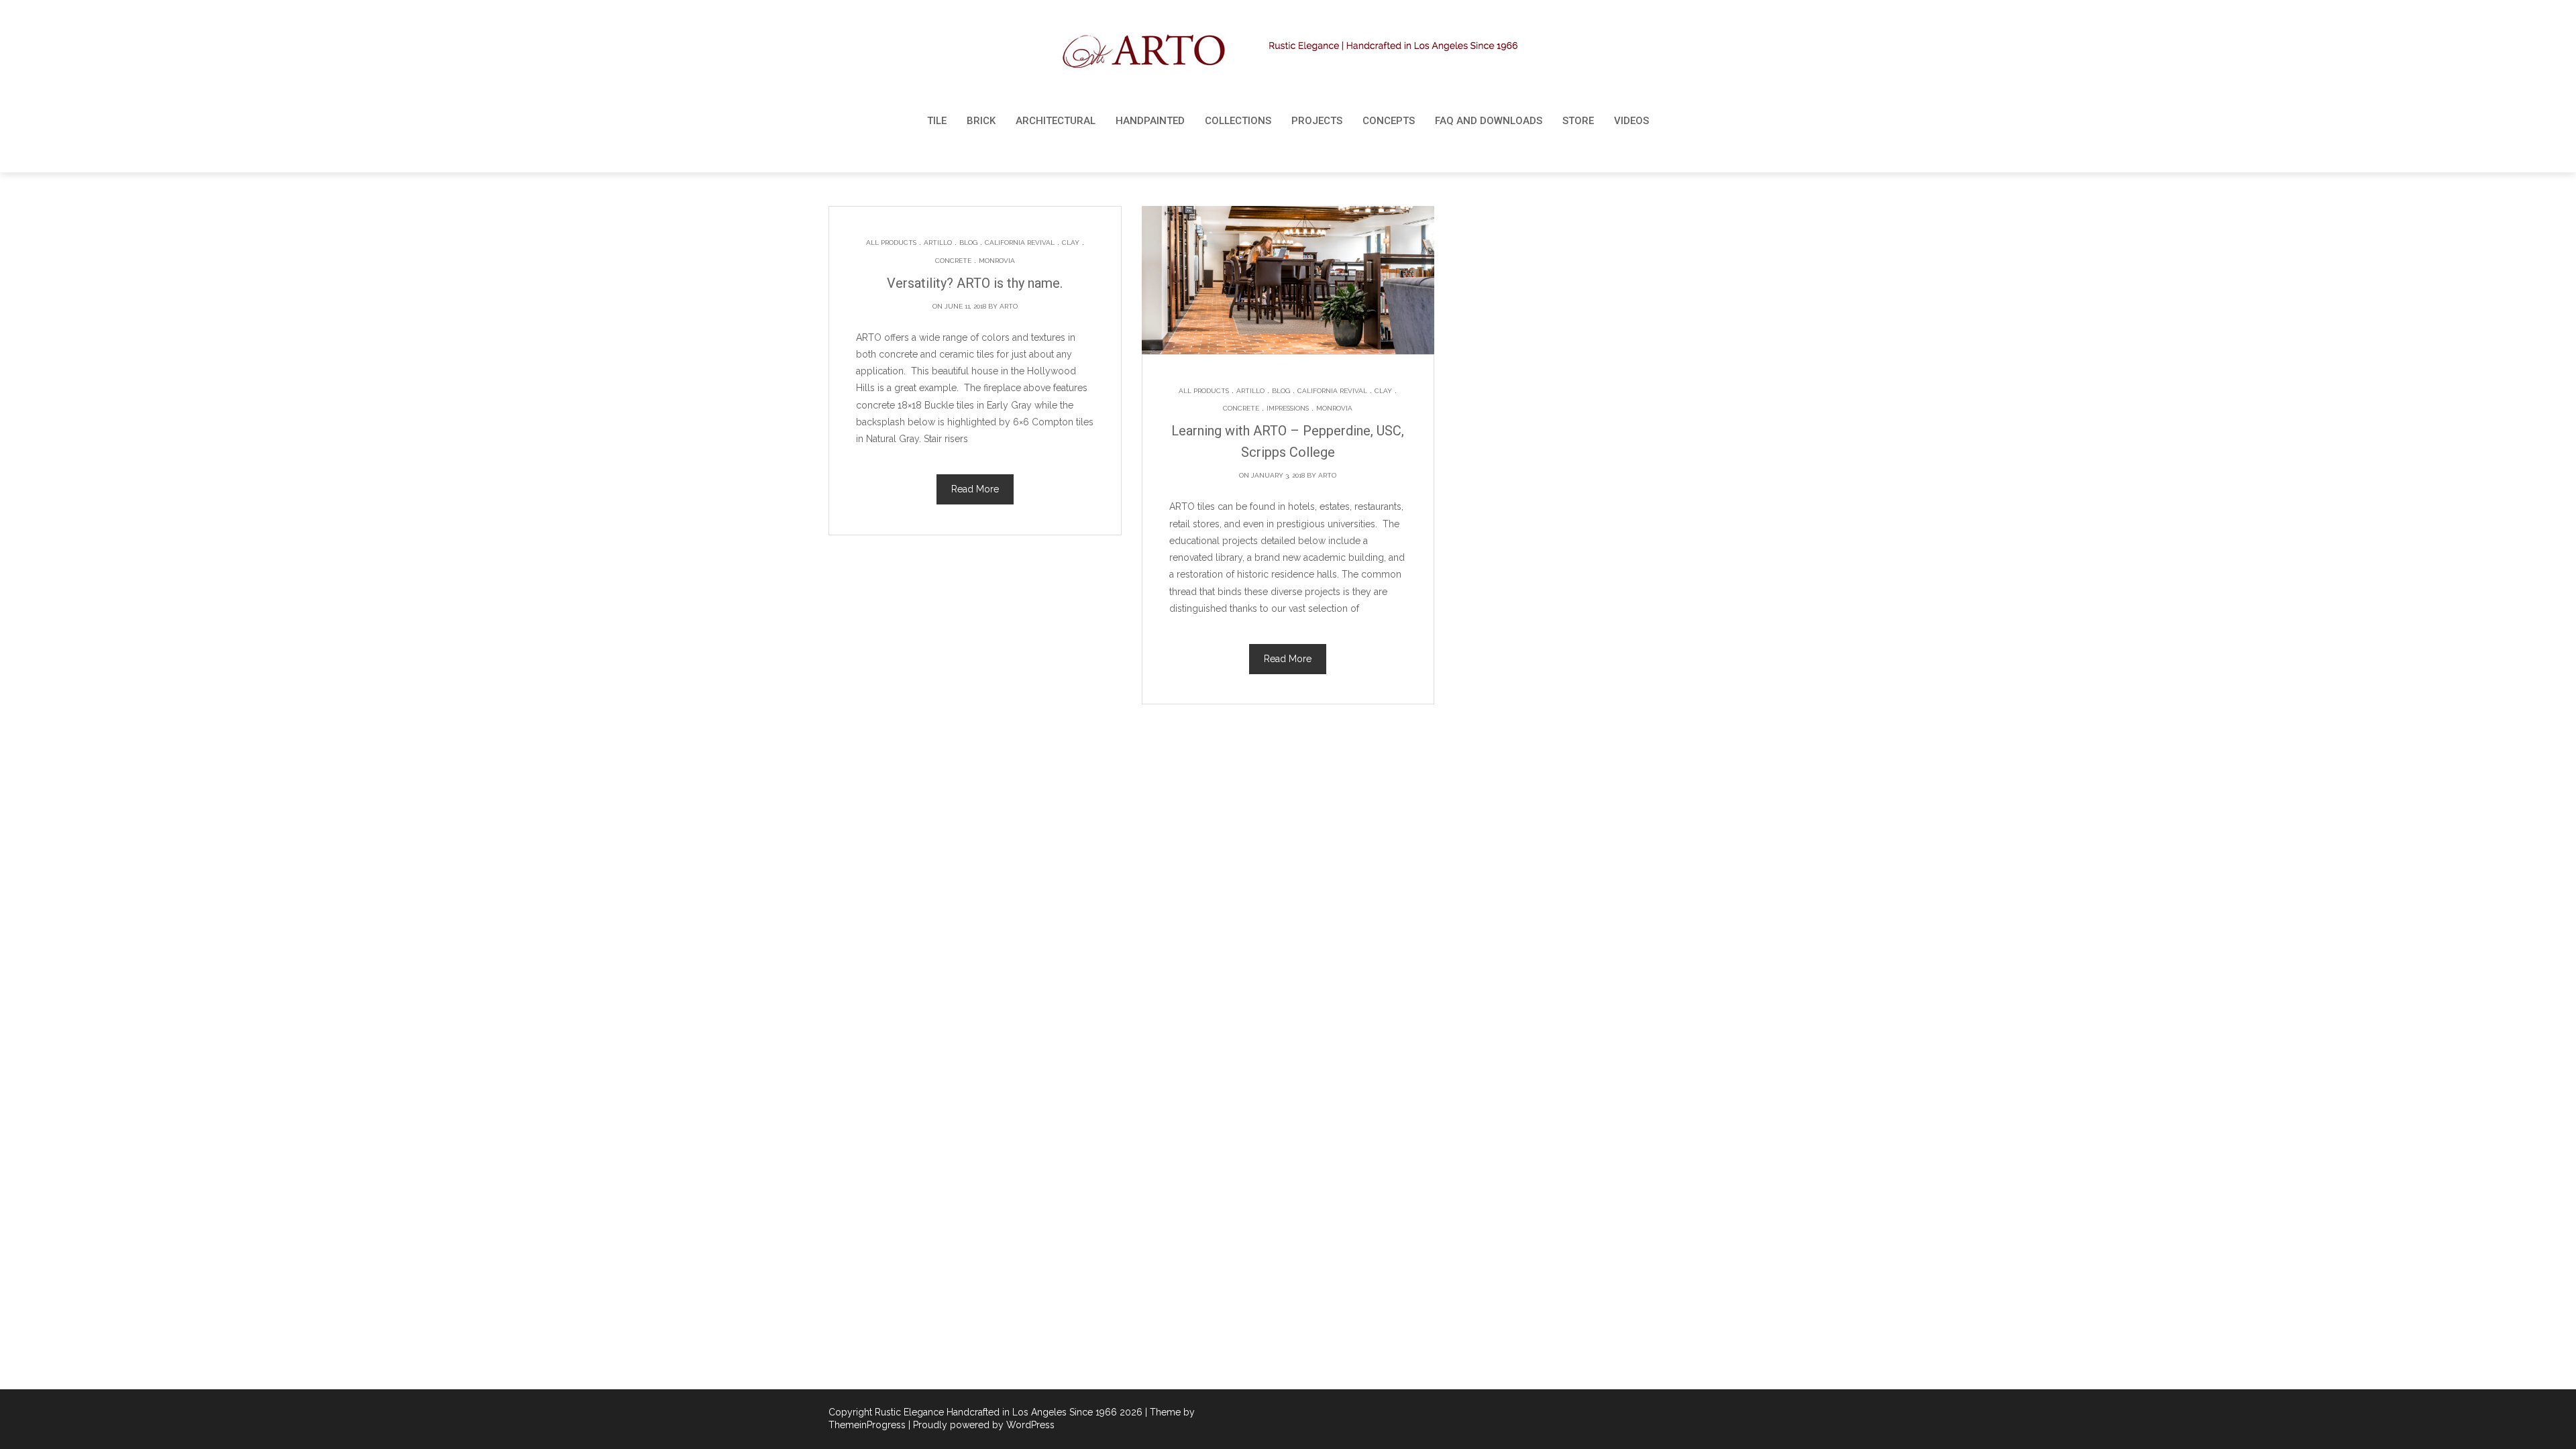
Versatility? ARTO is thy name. (975, 283)
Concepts (1389, 121)
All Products (891, 243)
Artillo (938, 243)
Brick (981, 121)
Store (1578, 121)
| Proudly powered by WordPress (981, 1425)
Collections (1238, 121)
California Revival (1020, 243)
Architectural (1056, 121)
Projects (1317, 121)
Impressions (1288, 408)
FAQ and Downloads (1489, 121)
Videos (1631, 121)
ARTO (1009, 306)
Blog (968, 243)
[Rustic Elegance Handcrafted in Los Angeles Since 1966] (1288, 51)
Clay (1071, 243)
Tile (937, 121)
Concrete (953, 261)
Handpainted (1150, 121)
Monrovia (997, 261)
